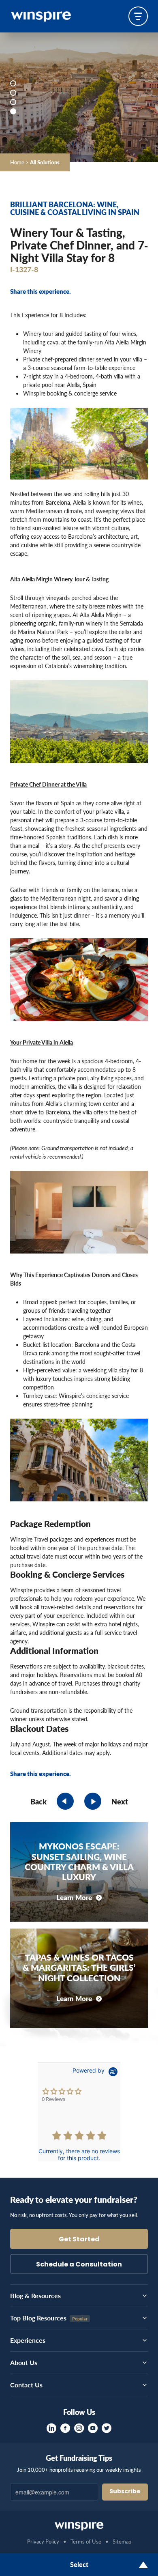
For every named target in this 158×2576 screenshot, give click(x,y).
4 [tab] (13, 111)
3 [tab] (13, 102)
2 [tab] (13, 93)
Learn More (74, 1897)
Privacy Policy (43, 2541)
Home (17, 162)
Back (38, 1801)
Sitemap (122, 2541)
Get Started (79, 2240)
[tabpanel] (79, 97)
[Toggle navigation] (138, 16)
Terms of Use (86, 2541)
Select (79, 2564)
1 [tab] (13, 83)
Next (120, 1801)
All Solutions (45, 162)
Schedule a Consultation (79, 2265)
